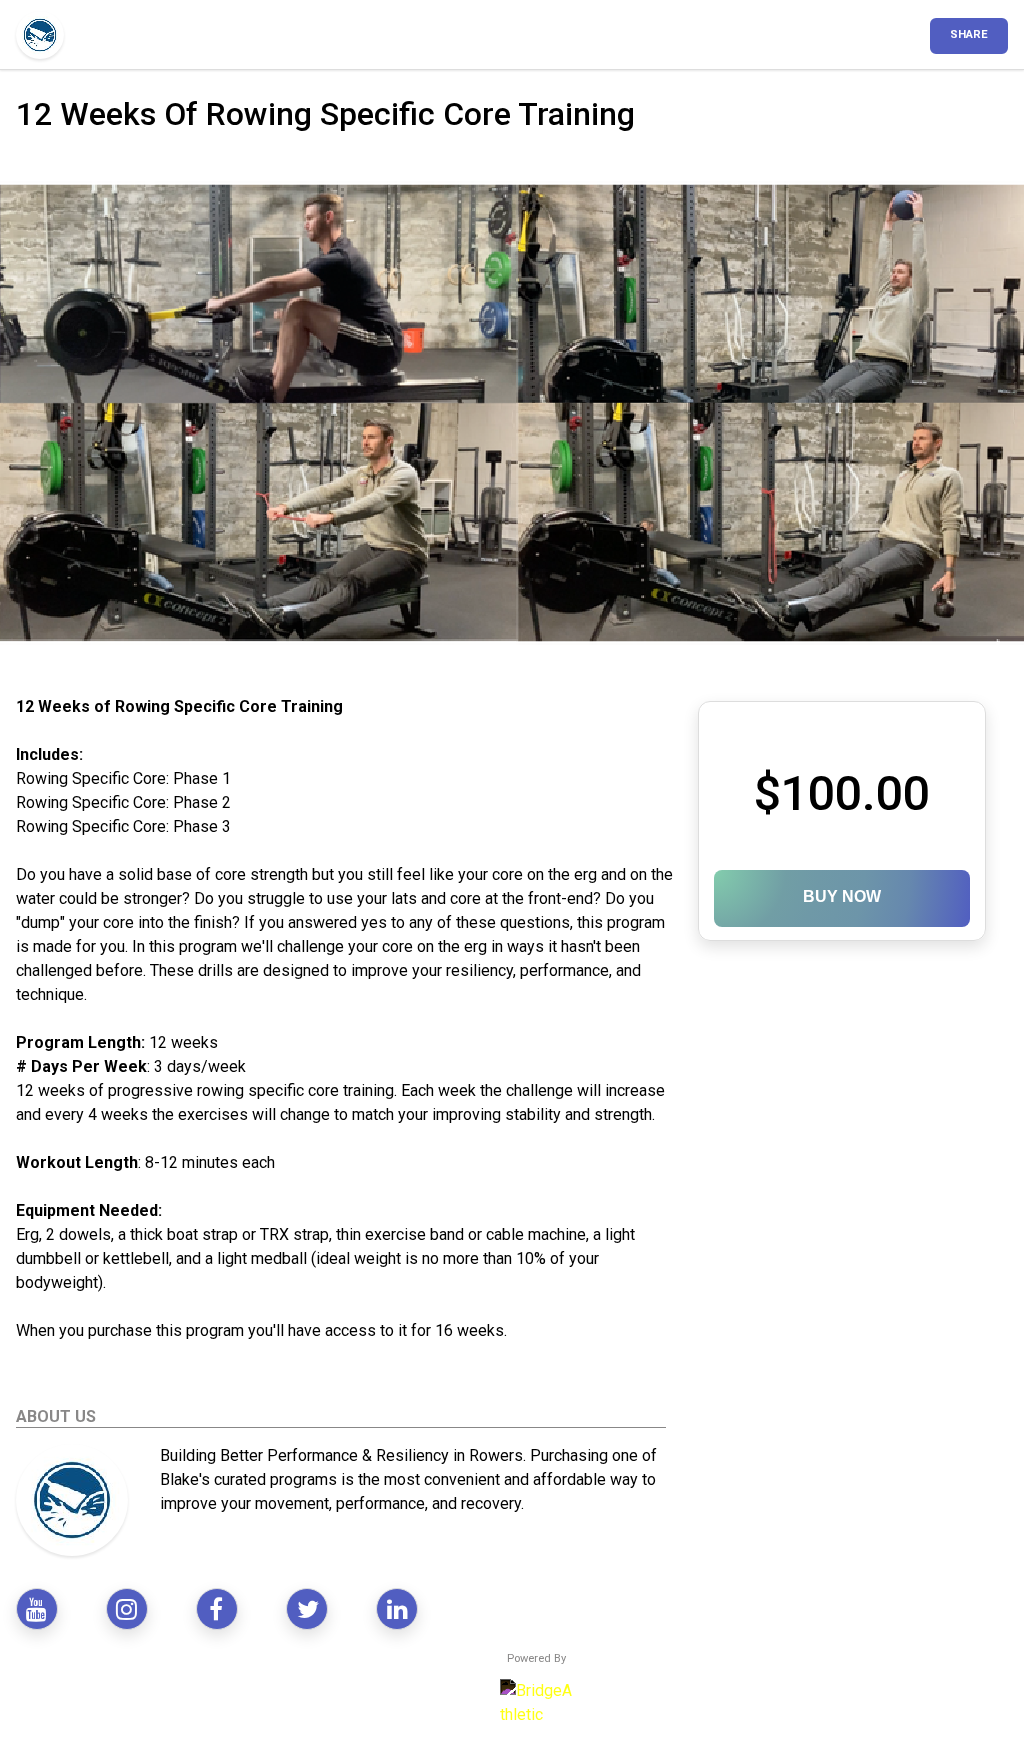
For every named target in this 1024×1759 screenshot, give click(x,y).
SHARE (969, 34)
